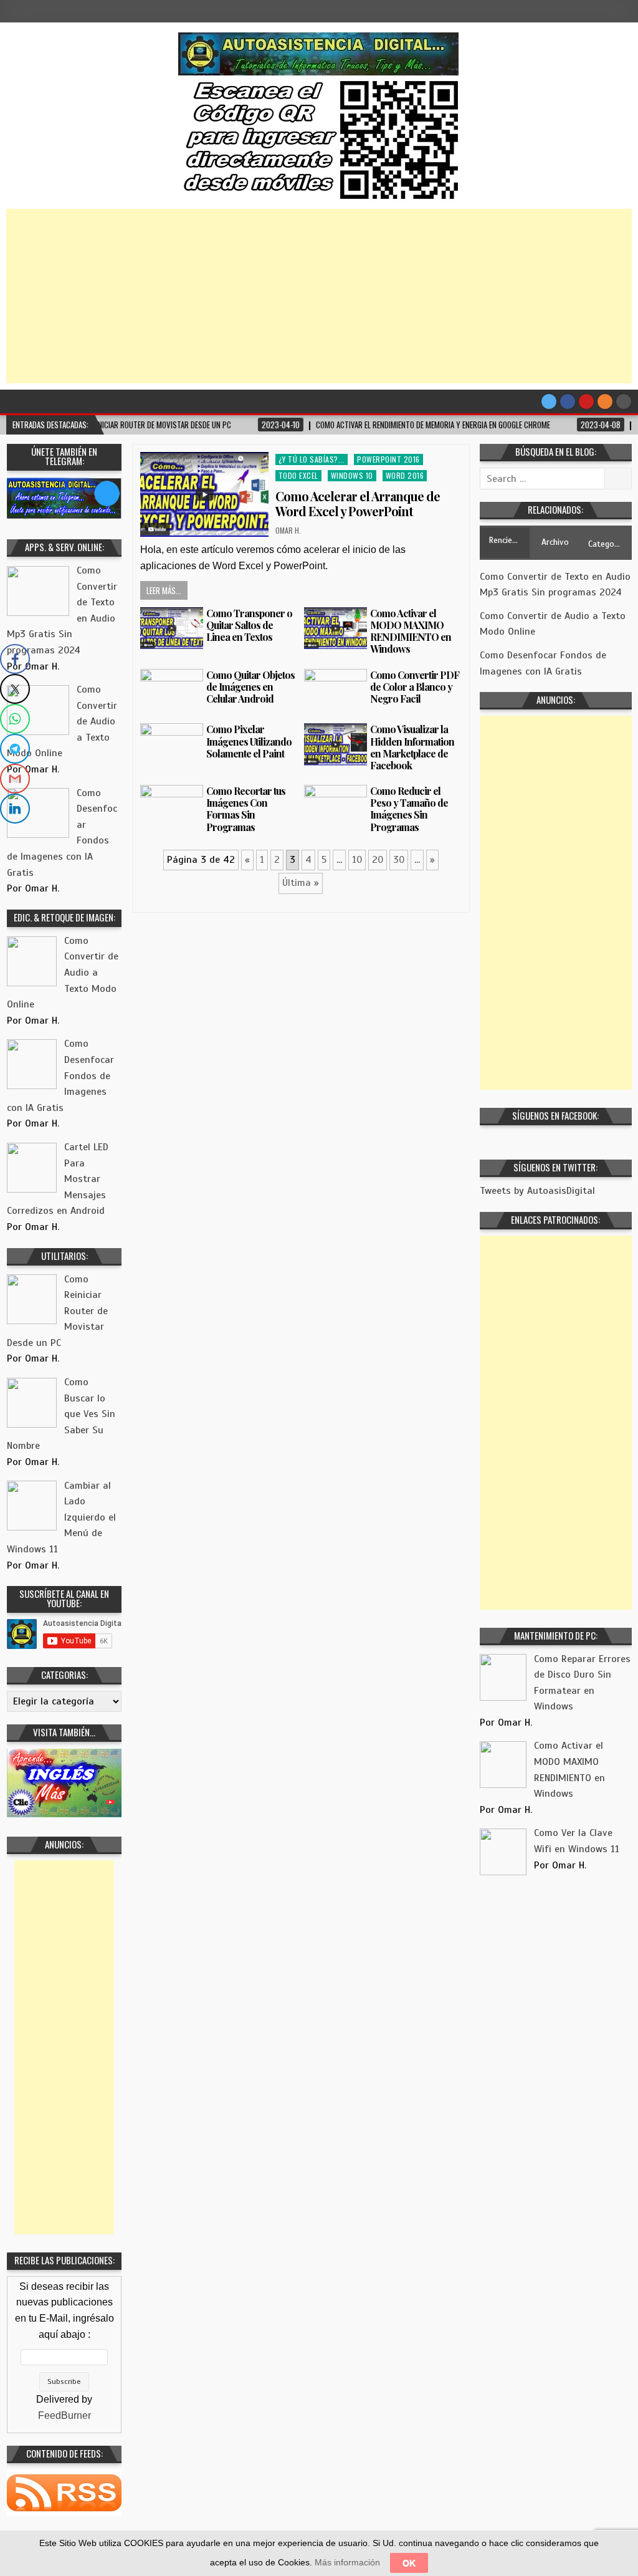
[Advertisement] (319, 296)
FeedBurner (64, 2415)
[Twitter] (549, 401)
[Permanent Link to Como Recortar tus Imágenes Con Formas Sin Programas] (172, 806)
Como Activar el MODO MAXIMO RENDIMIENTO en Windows (411, 631)
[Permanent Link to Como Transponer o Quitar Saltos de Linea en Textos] (172, 628)
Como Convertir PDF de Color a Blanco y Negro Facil (415, 687)
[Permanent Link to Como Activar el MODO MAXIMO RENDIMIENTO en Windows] (336, 628)
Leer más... (164, 590)
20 (378, 860)
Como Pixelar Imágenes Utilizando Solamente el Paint (249, 741)
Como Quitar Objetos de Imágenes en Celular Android (250, 687)
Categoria (606, 544)
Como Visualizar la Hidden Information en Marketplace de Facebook (412, 747)
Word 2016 (405, 475)
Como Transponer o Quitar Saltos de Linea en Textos (249, 625)
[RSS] (605, 401)
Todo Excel (298, 475)
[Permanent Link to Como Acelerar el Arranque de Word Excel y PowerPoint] (204, 494)
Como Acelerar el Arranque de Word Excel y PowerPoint (358, 503)
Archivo (555, 542)
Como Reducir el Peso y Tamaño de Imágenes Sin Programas (409, 809)
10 (357, 860)
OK (409, 2563)
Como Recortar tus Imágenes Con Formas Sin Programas (246, 809)
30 (399, 860)
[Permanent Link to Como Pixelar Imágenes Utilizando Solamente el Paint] (172, 744)
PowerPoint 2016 (388, 459)
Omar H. (288, 530)
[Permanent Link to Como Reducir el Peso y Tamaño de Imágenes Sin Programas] (336, 806)
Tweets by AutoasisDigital (537, 1191)
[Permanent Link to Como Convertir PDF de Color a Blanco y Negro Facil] (336, 693)
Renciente (507, 540)
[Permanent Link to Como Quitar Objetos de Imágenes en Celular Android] (172, 690)
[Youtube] (586, 401)
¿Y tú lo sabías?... (312, 459)
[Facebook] (568, 401)
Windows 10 (352, 475)
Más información (347, 2562)
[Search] (624, 401)
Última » (301, 883)
